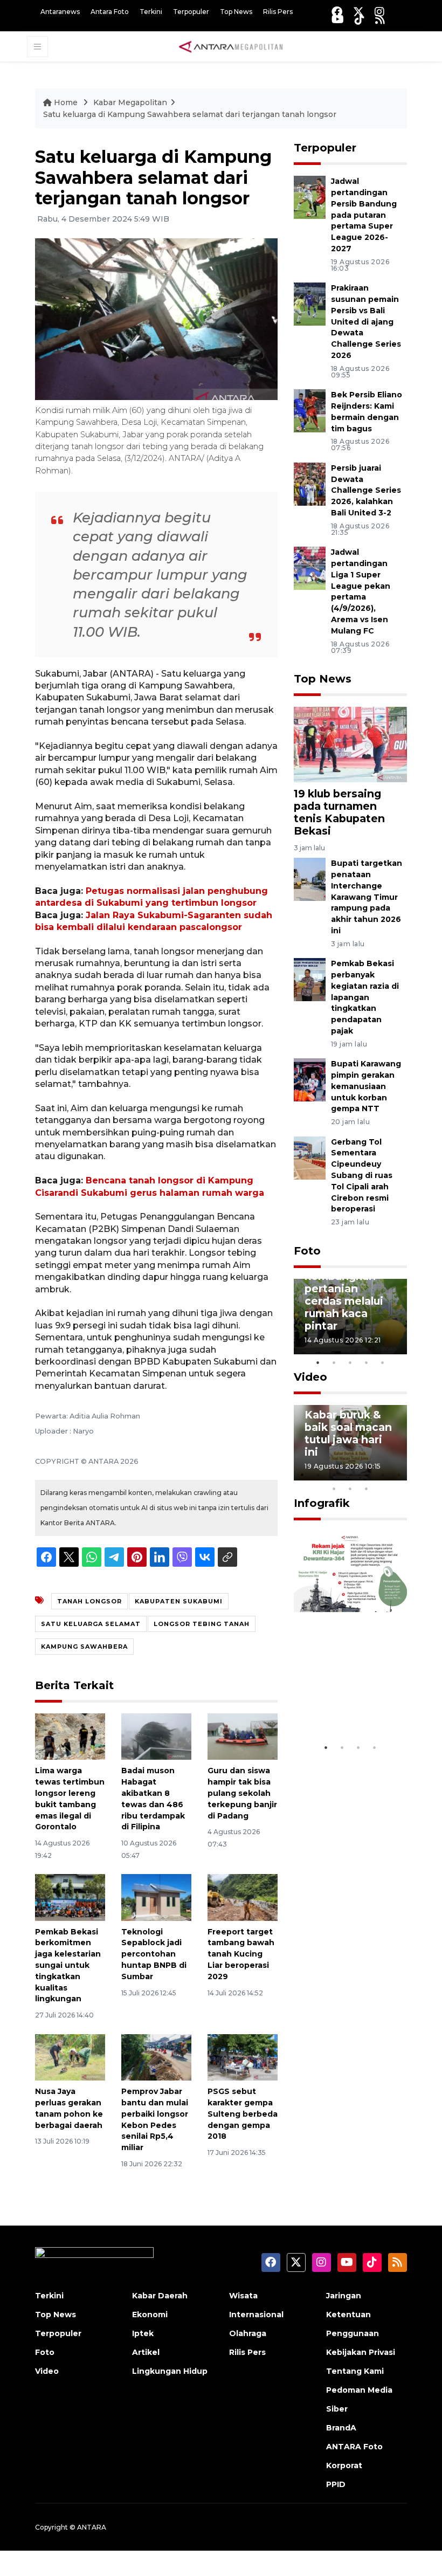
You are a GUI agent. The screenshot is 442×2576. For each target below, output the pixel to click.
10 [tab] (367, 1489)
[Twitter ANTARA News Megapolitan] (358, 12)
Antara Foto (110, 12)
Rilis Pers (278, 12)
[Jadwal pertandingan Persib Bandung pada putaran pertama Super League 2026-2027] (310, 197)
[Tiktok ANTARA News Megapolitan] (360, 19)
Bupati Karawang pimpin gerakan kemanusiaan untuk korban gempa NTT (366, 1086)
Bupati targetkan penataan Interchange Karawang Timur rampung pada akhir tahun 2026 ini (367, 897)
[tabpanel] (350, 1317)
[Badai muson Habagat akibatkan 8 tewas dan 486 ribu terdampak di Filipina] (156, 1736)
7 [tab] (399, 1475)
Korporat (344, 2465)
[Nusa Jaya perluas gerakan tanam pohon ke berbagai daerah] (70, 2057)
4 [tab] (367, 1362)
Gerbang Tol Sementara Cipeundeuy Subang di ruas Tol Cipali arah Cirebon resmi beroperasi (362, 1176)
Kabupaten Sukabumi (179, 1601)
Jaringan (344, 2296)
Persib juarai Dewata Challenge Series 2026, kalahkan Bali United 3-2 (366, 490)
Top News (236, 12)
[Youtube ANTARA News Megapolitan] (338, 19)
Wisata (243, 2296)
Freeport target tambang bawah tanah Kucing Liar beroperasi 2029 (241, 1954)
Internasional (256, 2315)
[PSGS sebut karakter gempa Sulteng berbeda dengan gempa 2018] (243, 2057)
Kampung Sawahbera (84, 1647)
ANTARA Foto (354, 2447)
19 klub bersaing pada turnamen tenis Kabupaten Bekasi (339, 812)
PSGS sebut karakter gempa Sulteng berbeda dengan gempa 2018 (243, 2114)
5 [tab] (383, 1362)
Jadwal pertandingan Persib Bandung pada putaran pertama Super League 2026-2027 (364, 215)
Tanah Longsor (89, 1601)
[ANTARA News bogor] (231, 46)
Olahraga (248, 2333)
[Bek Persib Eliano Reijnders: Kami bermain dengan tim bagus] (310, 410)
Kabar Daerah (160, 2296)
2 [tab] (334, 1362)
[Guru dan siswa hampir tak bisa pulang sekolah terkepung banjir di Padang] (243, 1736)
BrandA (341, 2428)
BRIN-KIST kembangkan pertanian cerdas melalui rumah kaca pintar (344, 1295)
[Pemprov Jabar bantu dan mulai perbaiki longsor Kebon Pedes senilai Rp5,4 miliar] (156, 2057)
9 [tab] (350, 1489)
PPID (336, 2484)
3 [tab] (350, 1362)
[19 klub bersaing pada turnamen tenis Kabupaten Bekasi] (350, 744)
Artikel (146, 2352)
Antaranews (60, 12)
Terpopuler (191, 12)
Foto (307, 1251)
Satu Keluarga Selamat (91, 1624)
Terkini (151, 12)
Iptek (143, 2333)
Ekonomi (150, 2315)
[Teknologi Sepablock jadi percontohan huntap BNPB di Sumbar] (156, 1896)
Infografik (322, 1503)
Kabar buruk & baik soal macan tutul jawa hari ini (348, 1433)
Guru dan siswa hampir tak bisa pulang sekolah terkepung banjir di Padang (242, 1793)
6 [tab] (383, 1475)
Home (66, 102)
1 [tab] (318, 1362)
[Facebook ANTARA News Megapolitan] (337, 12)
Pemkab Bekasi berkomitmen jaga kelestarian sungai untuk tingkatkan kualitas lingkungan (68, 1965)
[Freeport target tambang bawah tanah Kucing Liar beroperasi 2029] (243, 1896)
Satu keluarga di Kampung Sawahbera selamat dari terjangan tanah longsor (190, 114)
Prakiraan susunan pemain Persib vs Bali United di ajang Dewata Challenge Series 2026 (366, 322)
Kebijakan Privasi (361, 2352)
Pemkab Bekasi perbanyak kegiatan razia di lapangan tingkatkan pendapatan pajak (365, 997)
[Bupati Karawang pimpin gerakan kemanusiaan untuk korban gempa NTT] (310, 1079)
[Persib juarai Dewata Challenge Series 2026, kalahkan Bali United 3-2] (310, 483)
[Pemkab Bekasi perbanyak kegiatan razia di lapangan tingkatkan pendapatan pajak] (310, 979)
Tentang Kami (355, 2371)
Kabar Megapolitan (130, 102)
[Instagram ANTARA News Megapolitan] (379, 12)
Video (310, 1377)
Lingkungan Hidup (170, 2371)
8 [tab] (334, 1489)
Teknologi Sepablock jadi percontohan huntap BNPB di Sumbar (154, 1954)
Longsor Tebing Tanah (202, 1624)
